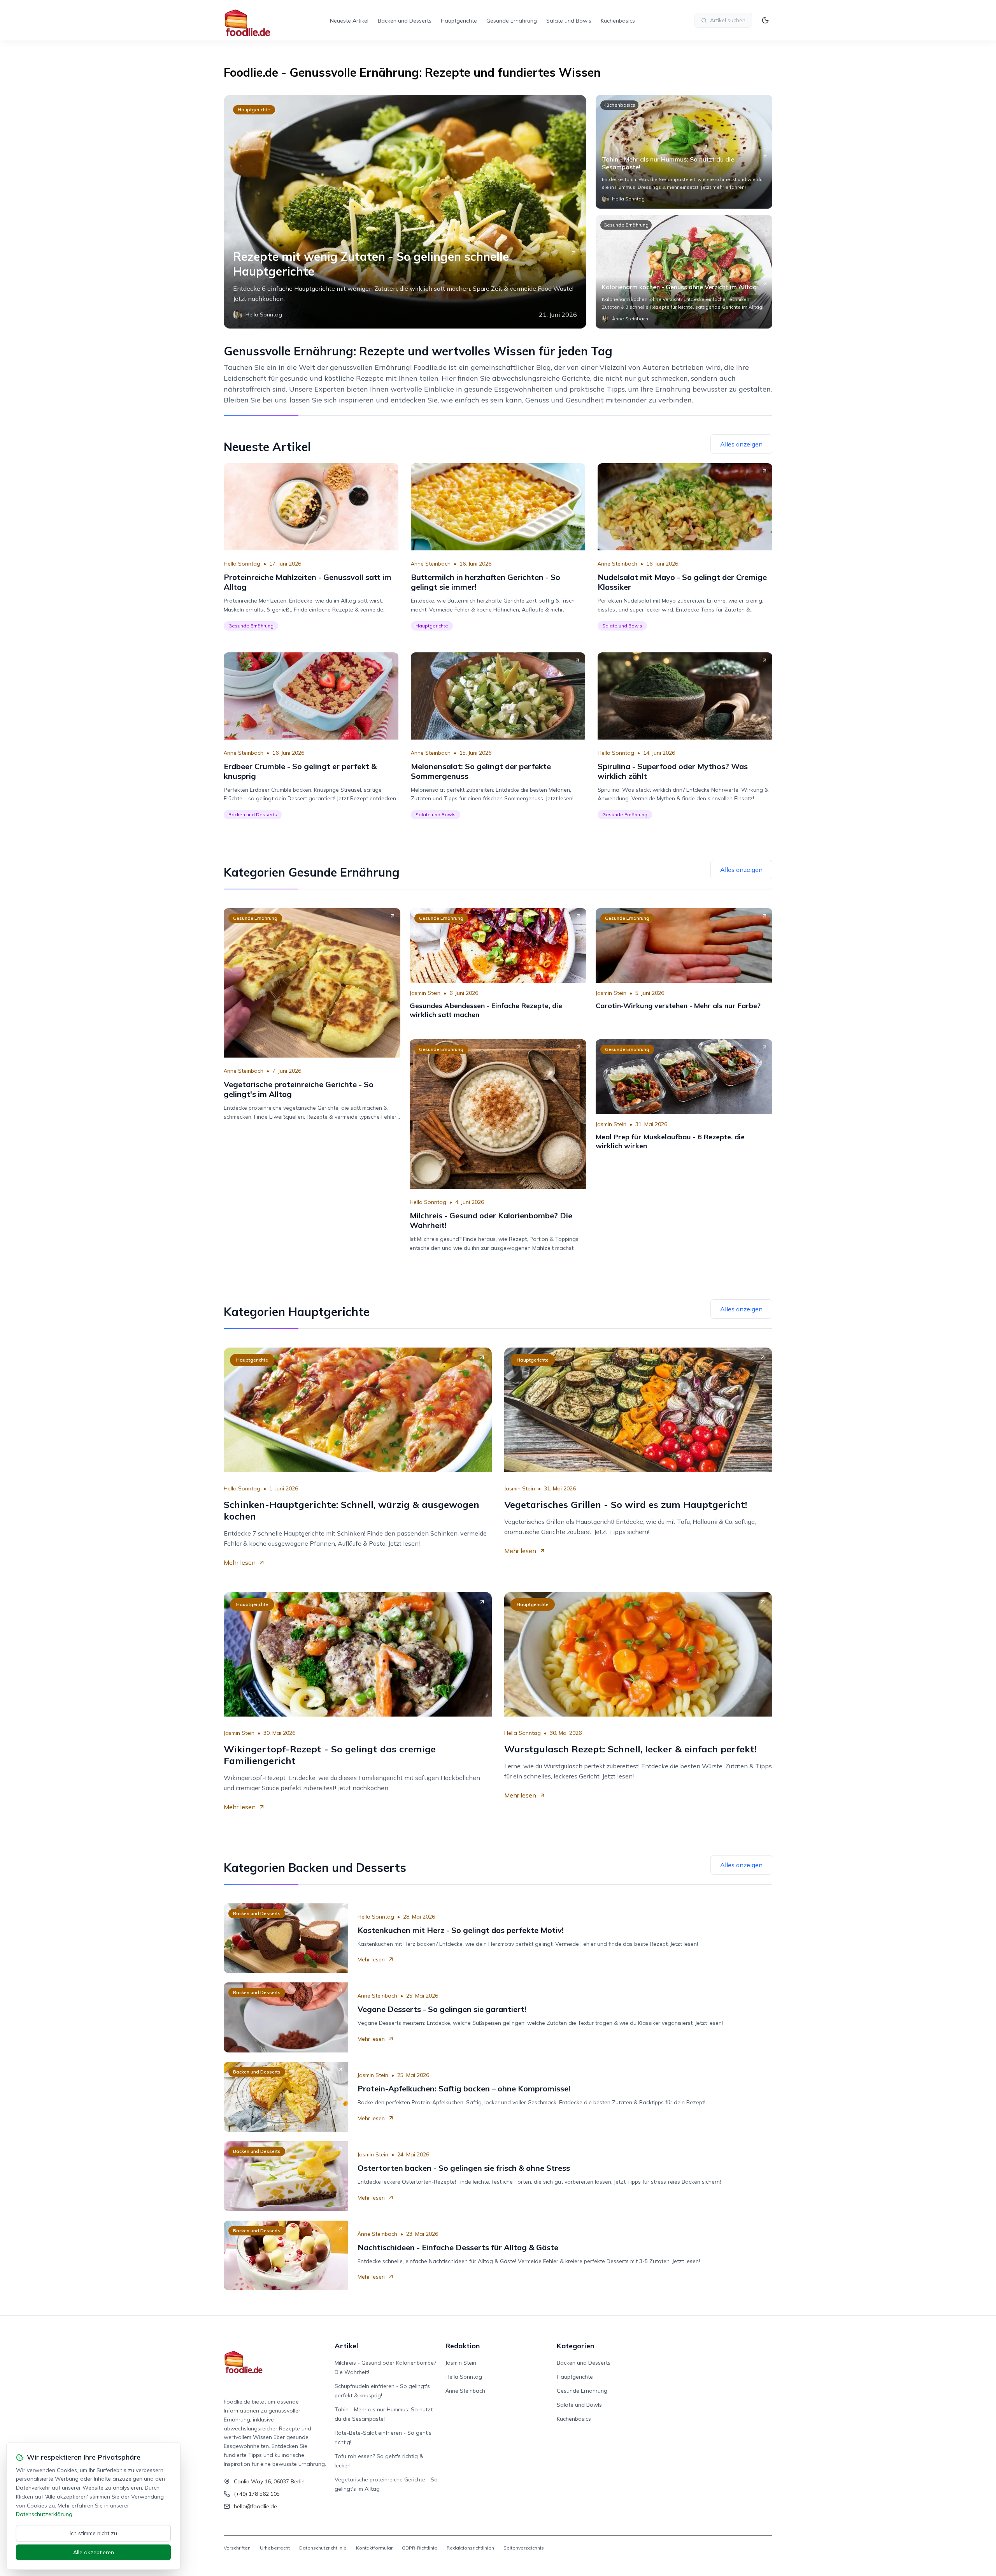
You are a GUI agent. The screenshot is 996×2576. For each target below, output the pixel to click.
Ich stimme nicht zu (93, 2533)
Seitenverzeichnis (524, 2548)
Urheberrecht (275, 2548)
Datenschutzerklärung (44, 2514)
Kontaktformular (374, 2548)
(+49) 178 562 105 (257, 2494)
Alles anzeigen (741, 444)
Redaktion (463, 2346)
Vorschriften (237, 2548)
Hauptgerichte (459, 21)
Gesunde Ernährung (512, 21)
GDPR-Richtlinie (420, 2548)
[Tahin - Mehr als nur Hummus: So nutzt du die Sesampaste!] (684, 152)
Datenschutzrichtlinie (323, 2548)
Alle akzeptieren (94, 2552)
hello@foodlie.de (255, 2506)
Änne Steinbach (431, 564)
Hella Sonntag (242, 564)
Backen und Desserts (405, 21)
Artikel (346, 2346)
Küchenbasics (618, 21)
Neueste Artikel (349, 21)
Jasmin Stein (425, 993)
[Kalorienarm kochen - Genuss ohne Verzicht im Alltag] (684, 272)
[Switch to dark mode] (765, 20)
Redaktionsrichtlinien (470, 2548)
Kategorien (575, 2346)
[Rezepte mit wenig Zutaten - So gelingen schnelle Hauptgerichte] (405, 212)
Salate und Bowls (569, 21)
